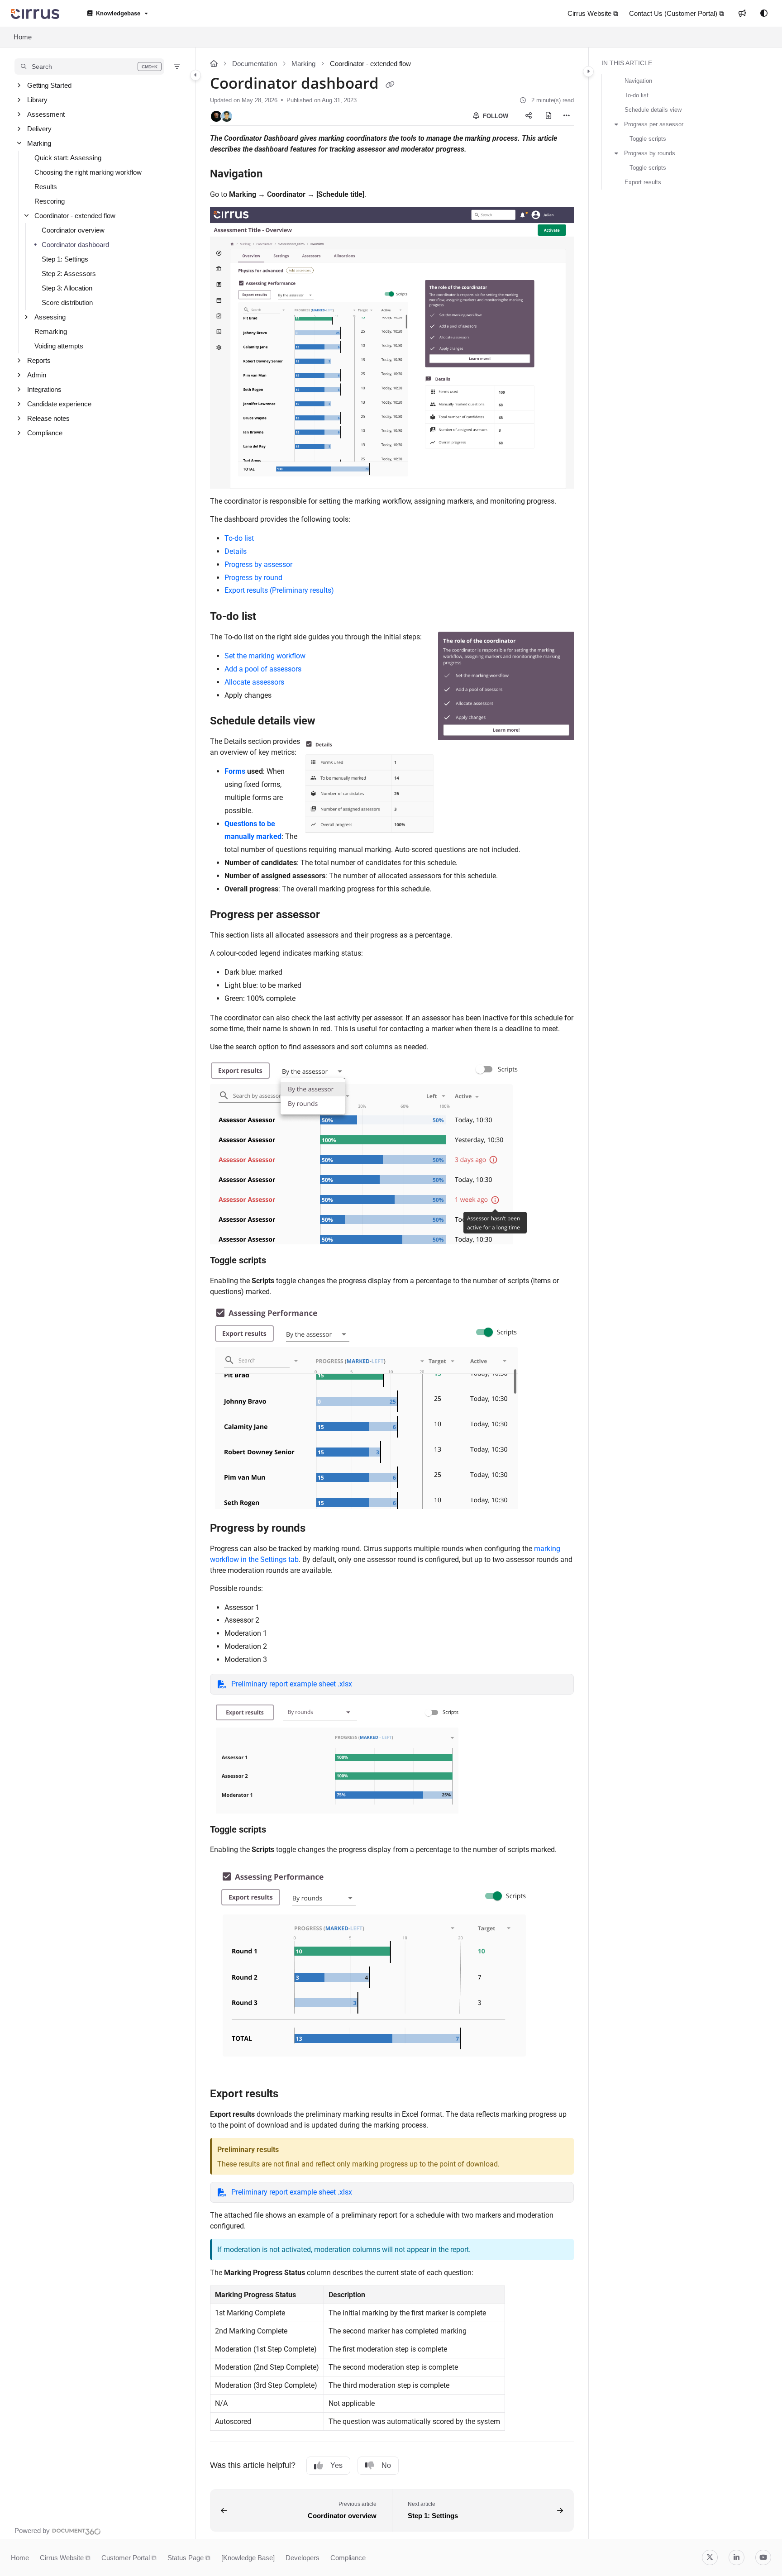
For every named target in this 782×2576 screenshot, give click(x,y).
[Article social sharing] (529, 116)
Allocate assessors (254, 682)
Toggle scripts (648, 139)
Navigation (638, 81)
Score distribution (67, 302)
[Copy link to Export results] (293, 2095)
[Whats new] (742, 14)
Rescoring (50, 201)
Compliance (45, 433)
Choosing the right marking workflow (88, 172)
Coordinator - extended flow (75, 216)
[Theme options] (764, 14)
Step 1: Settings (65, 259)
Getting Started (49, 85)
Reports (39, 360)
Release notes (48, 418)
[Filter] (177, 67)
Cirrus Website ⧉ (65, 2558)
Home (23, 37)
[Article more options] (567, 116)
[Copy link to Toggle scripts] (281, 1261)
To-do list (239, 538)
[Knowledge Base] (248, 2558)
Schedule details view (653, 110)
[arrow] (616, 124)
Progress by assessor (258, 564)
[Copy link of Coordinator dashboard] (390, 85)
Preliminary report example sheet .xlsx (292, 1684)
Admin (37, 375)
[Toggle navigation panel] (195, 75)
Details (236, 551)
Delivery (39, 129)
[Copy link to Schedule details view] (330, 722)
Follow (495, 116)
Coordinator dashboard (75, 245)
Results (46, 187)
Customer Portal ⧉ (129, 2558)
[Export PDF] (548, 116)
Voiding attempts (59, 346)
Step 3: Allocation (67, 288)
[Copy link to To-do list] (271, 617)
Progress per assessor (654, 124)
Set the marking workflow (265, 656)
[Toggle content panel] (588, 71)
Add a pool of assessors (263, 669)
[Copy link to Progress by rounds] (320, 1528)
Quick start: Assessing (68, 158)
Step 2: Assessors (69, 274)
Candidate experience (59, 404)
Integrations (44, 389)
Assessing (50, 317)
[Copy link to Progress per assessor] (334, 915)
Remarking (51, 331)
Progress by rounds (650, 153)
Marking (39, 143)
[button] (89, 67)
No (386, 2465)
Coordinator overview (73, 230)
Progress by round (253, 578)
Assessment (46, 114)
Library (37, 100)
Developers (303, 2558)
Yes (336, 2465)
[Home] (35, 14)
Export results (643, 182)
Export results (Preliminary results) (279, 590)
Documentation (255, 64)
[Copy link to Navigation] (277, 174)
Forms (235, 771)
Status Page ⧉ (189, 2558)
